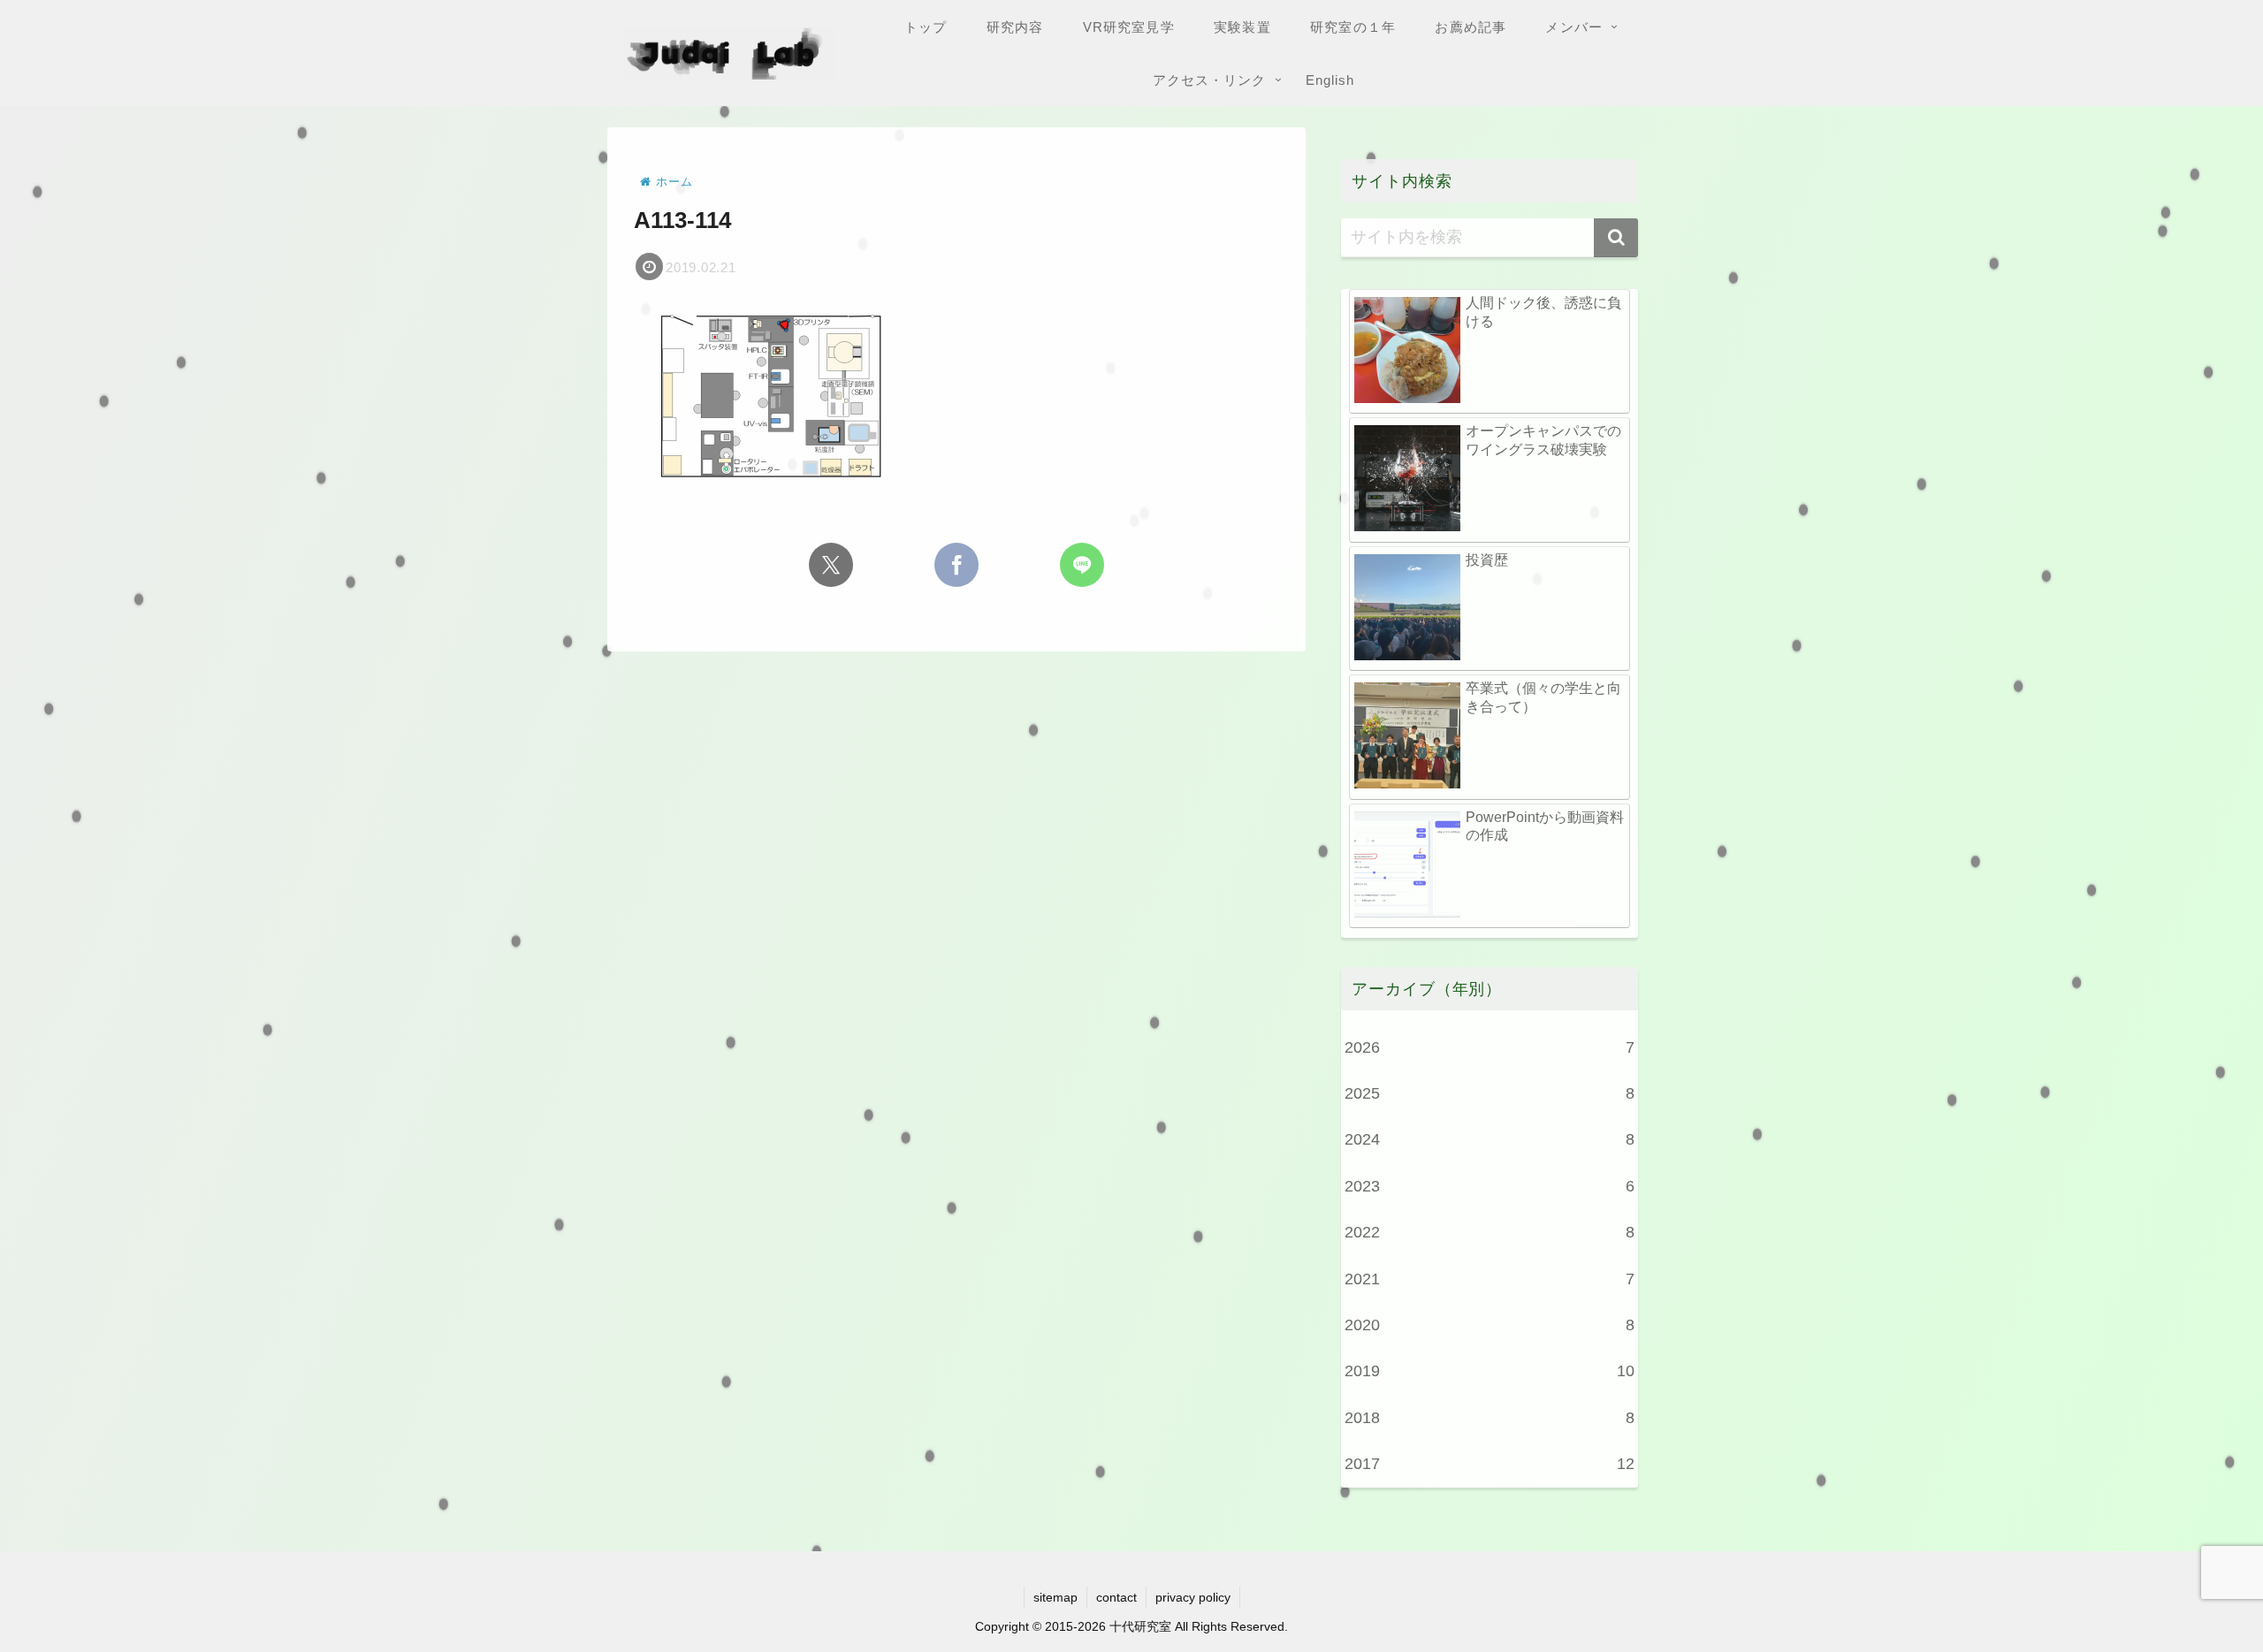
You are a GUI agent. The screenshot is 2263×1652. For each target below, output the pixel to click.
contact (1116, 1597)
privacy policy (1193, 1597)
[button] (1616, 238)
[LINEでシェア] (1082, 565)
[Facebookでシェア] (956, 565)
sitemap (1055, 1597)
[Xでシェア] (831, 565)
